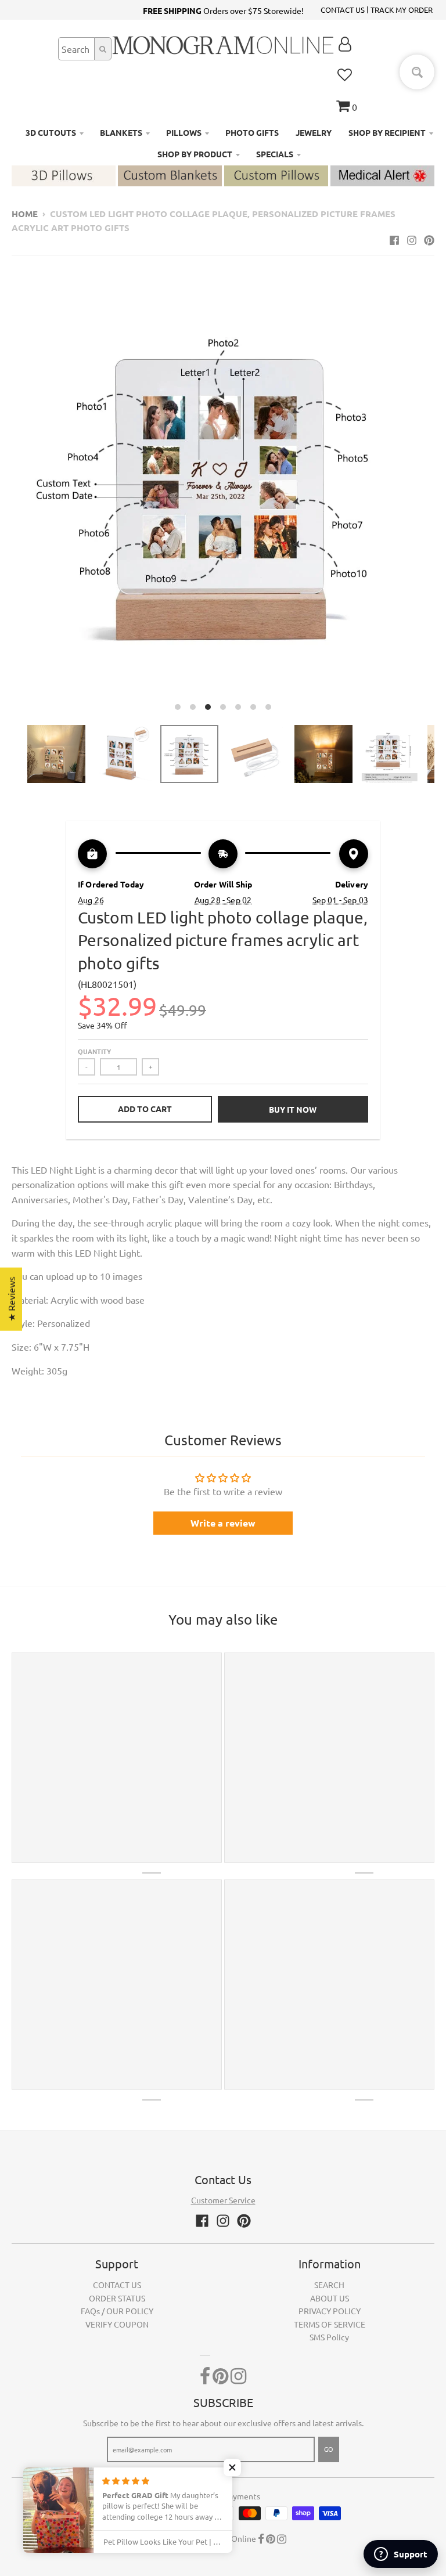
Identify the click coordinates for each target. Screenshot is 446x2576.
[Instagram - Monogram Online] (412, 240)
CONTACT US (343, 10)
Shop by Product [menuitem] (195, 154)
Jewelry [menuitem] (314, 132)
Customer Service (223, 2200)
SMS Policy (329, 2337)
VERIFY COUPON (117, 2324)
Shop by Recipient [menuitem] (387, 132)
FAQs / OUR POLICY (117, 2311)
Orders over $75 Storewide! (223, 10)
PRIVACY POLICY (330, 2311)
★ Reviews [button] (11, 1299)
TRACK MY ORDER (402, 10)
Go (329, 2449)
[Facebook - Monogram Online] (394, 240)
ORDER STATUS (117, 2298)
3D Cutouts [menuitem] (51, 132)
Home (25, 214)
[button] (232, 2467)
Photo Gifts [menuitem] (252, 132)
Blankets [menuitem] (121, 132)
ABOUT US (330, 2298)
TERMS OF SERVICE (330, 2324)
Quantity (94, 1051)
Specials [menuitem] (275, 154)
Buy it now (293, 1109)
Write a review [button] (223, 1523)
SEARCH (329, 2285)
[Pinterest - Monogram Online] (429, 240)
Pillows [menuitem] (184, 132)
